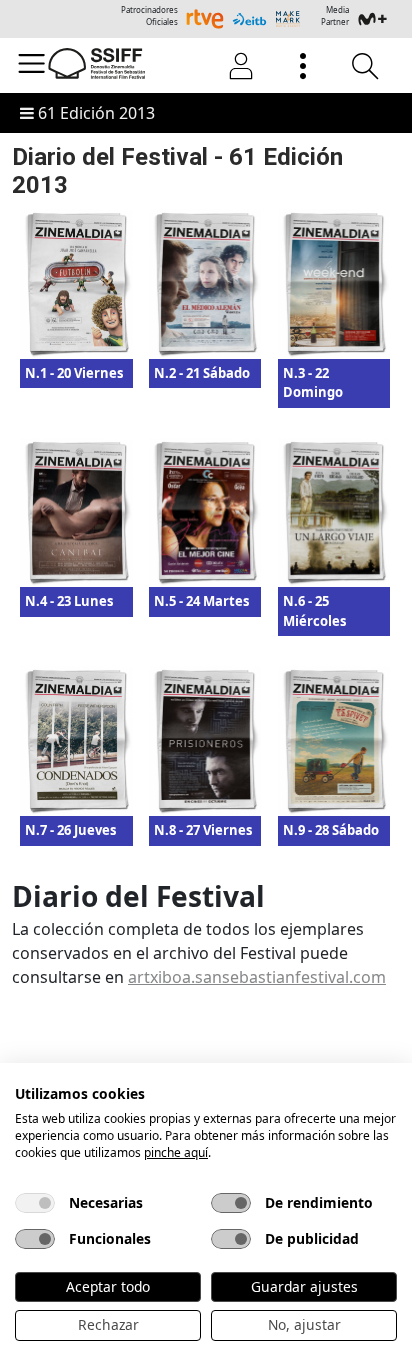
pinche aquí (176, 1152)
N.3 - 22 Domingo (313, 383)
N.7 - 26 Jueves (70, 830)
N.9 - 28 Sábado (331, 830)
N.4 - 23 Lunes (69, 601)
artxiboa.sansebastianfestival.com (257, 977)
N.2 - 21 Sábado (202, 373)
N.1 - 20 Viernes (74, 373)
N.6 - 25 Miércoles (314, 611)
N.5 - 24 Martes (201, 601)
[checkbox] (35, 1203)
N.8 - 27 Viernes (203, 830)
